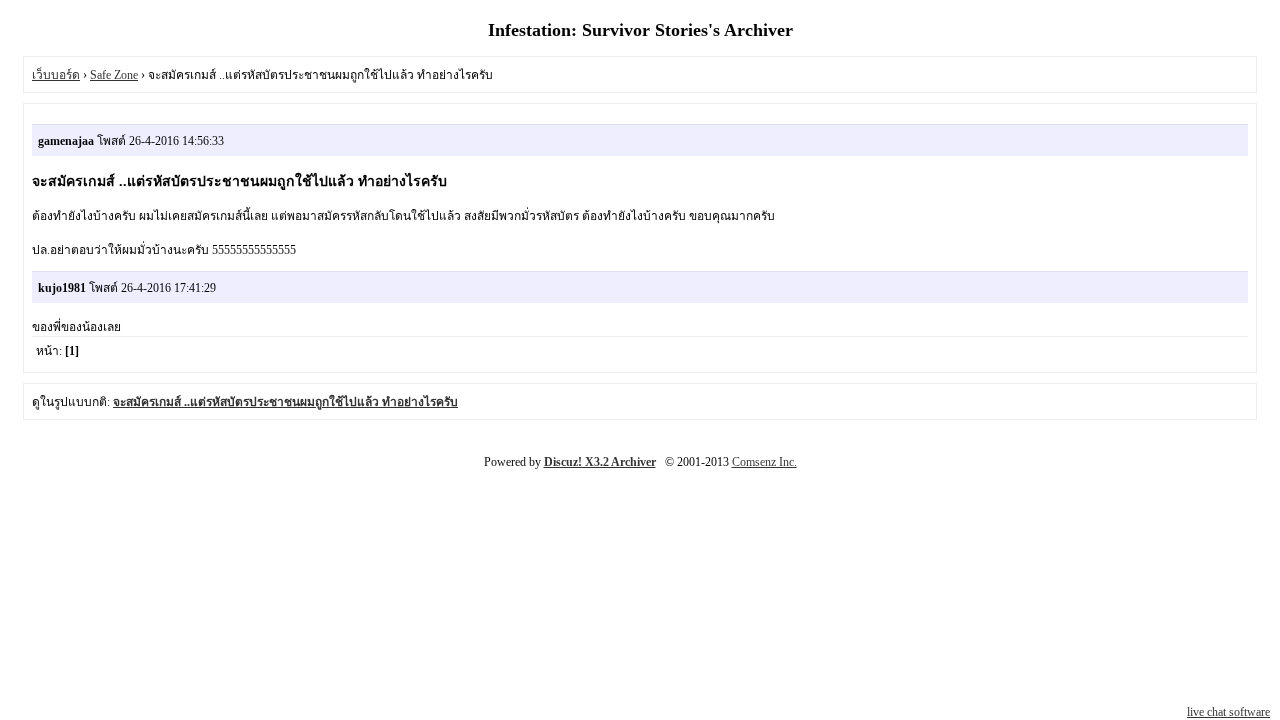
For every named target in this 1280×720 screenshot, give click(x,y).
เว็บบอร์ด (56, 75)
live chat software (1228, 712)
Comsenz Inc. (764, 462)
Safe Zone (114, 75)
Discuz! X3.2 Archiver (600, 462)
